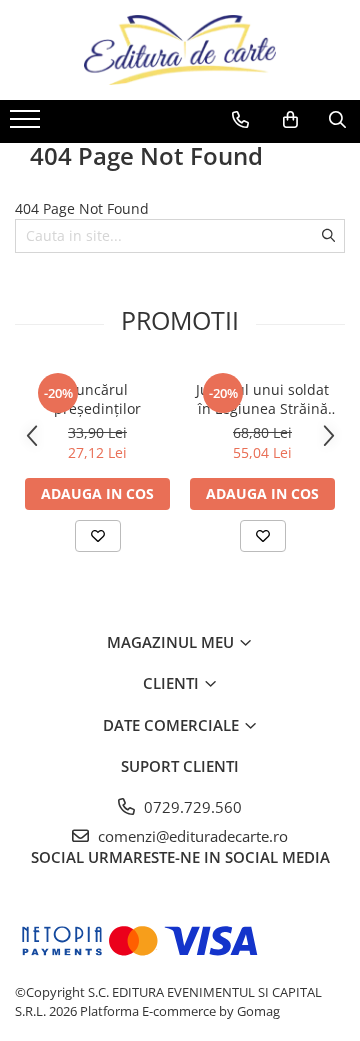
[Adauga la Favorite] (98, 536)
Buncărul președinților (97, 399)
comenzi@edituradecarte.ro (191, 836)
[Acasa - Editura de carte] (180, 50)
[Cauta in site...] (337, 120)
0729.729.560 (191, 807)
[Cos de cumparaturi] (290, 120)
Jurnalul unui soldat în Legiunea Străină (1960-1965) (262, 399)
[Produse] (27, 125)
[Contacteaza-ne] (240, 120)
